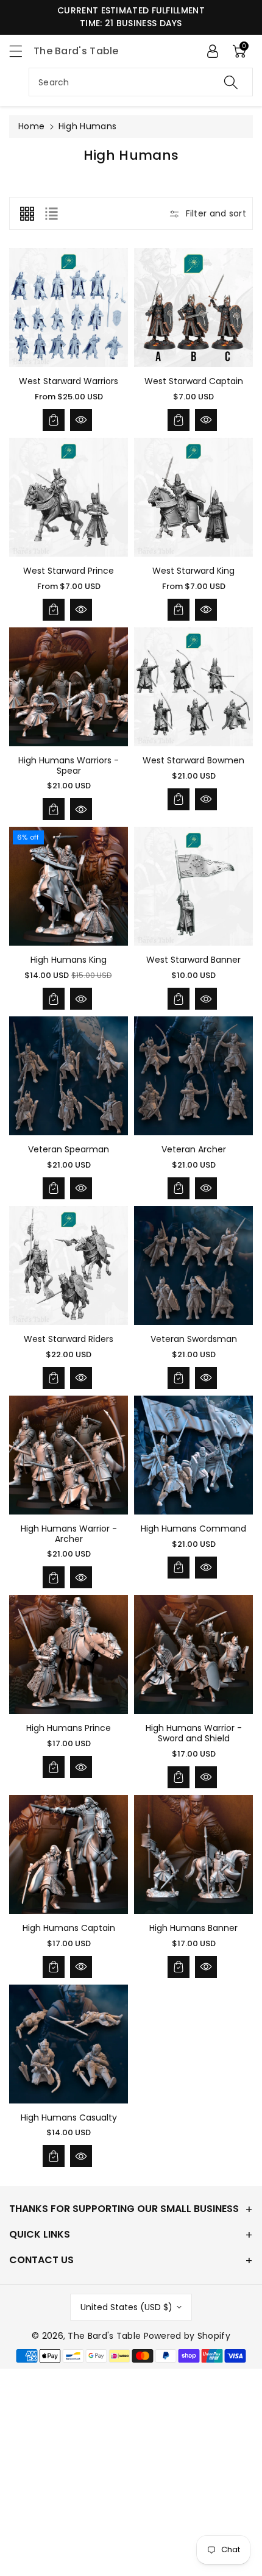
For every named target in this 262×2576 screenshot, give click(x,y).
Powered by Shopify (187, 2336)
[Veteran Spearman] (69, 1076)
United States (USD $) (126, 2307)
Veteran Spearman (69, 1149)
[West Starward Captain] (193, 308)
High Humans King (69, 960)
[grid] (27, 213)
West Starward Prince (69, 571)
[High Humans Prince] (69, 1654)
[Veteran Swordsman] (193, 1265)
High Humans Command (193, 1529)
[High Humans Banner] (193, 1854)
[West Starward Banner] (193, 886)
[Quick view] (81, 420)
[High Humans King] (69, 886)
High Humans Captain (69, 1928)
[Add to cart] (54, 420)
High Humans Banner (193, 1928)
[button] (21, 51)
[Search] (231, 82)
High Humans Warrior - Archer (69, 1534)
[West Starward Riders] (69, 1265)
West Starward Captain (194, 381)
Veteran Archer (194, 1149)
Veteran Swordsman (194, 1339)
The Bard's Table (104, 2336)
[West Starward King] (193, 497)
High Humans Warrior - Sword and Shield (194, 1733)
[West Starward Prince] (69, 497)
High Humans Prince (69, 1728)
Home (31, 126)
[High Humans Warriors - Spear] (69, 687)
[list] (51, 213)
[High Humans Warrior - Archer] (69, 1455)
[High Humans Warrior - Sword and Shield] (193, 1654)
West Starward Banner (193, 960)
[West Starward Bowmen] (193, 687)
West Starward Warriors (69, 381)
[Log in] (213, 51)
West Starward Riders (69, 1339)
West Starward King (193, 571)
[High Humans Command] (193, 1455)
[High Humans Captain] (69, 1854)
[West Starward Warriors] (69, 308)
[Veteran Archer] (193, 1076)
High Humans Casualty (69, 2118)
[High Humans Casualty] (69, 2044)
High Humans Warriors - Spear (69, 765)
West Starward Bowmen (193, 760)
